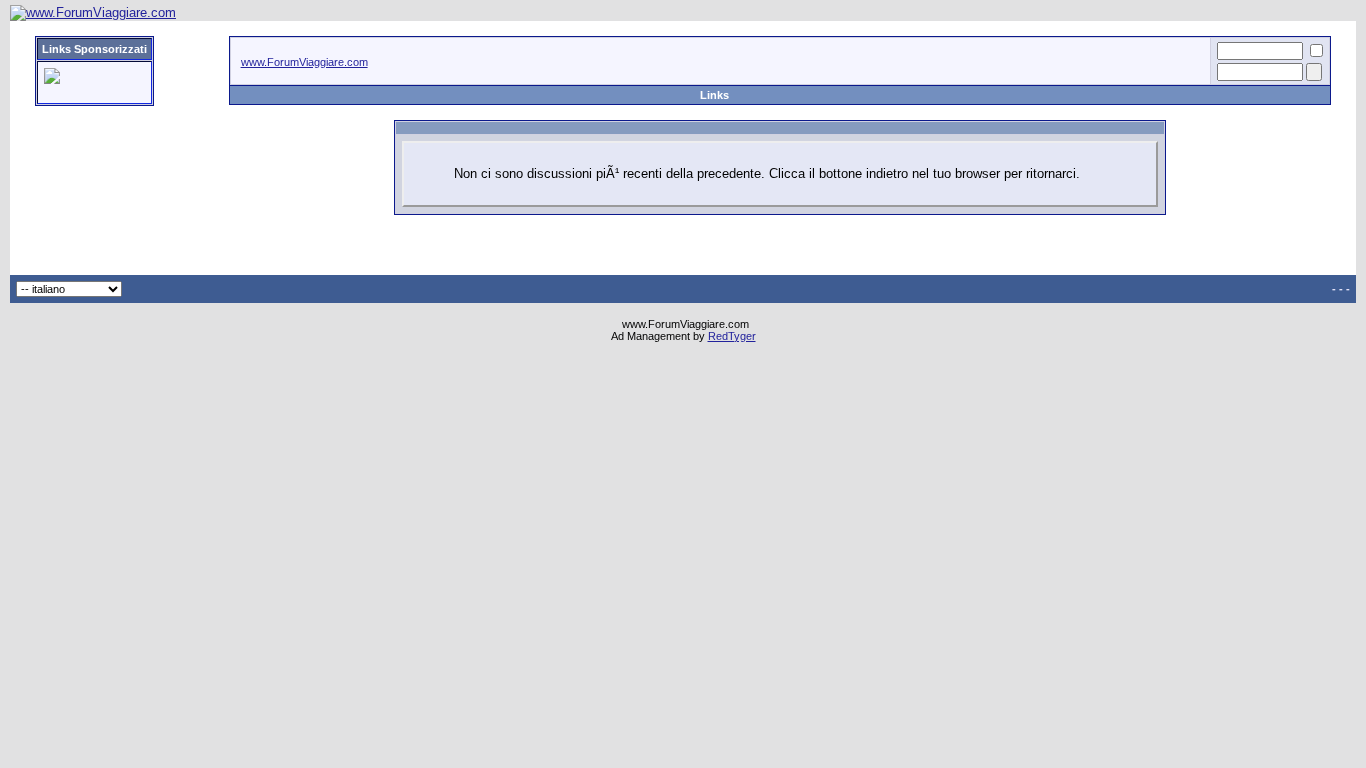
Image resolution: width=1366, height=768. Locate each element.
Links (714, 95)
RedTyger (732, 336)
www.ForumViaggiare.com (304, 62)
